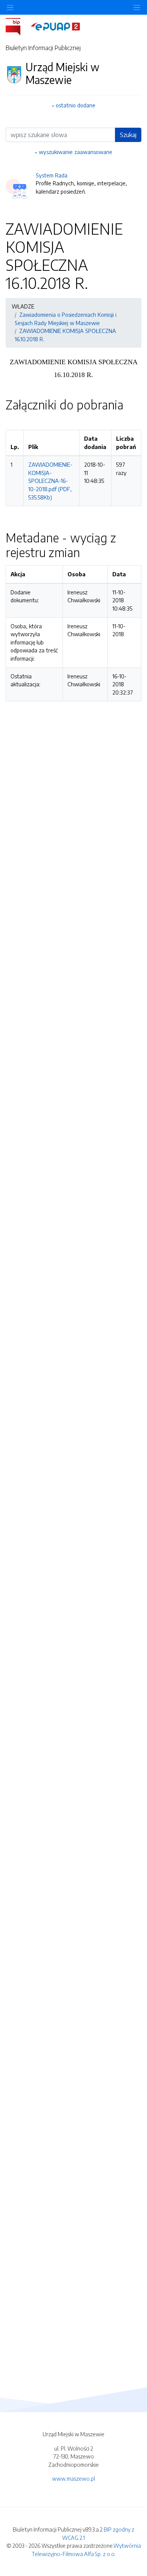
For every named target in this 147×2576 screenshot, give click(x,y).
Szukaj (128, 135)
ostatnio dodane (76, 105)
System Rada (52, 175)
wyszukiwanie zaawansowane (76, 152)
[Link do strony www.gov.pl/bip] (18, 26)
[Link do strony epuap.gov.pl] (55, 26)
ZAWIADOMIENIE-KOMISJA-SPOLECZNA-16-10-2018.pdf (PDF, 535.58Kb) (50, 481)
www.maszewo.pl (73, 2478)
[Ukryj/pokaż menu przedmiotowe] (10, 7)
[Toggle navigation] (137, 7)
